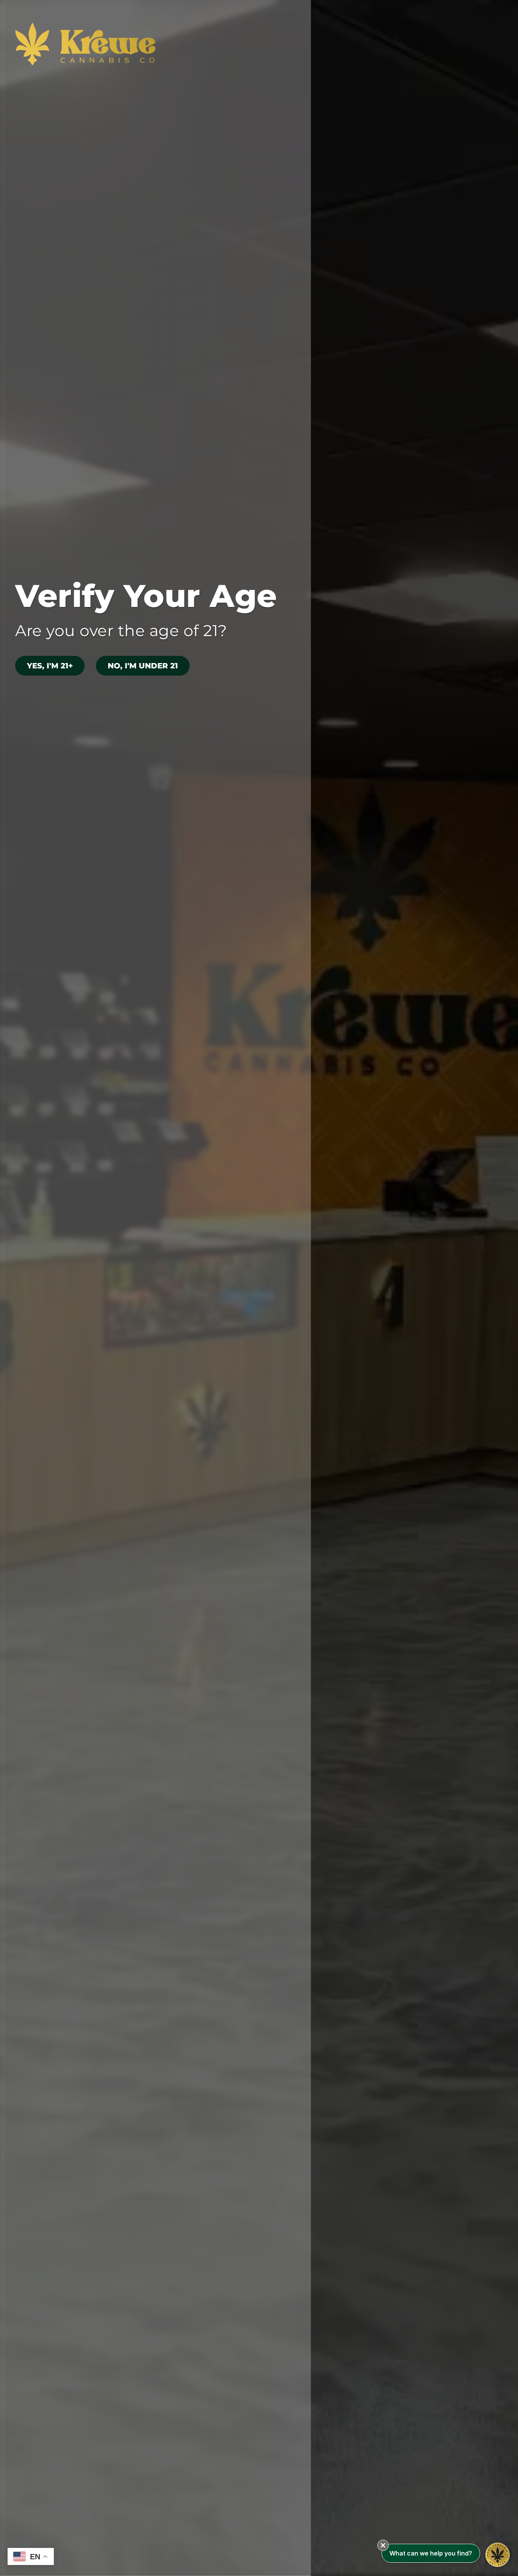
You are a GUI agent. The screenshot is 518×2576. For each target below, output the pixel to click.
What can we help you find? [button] (431, 2553)
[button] (383, 2545)
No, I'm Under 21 (143, 666)
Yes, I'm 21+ (50, 666)
